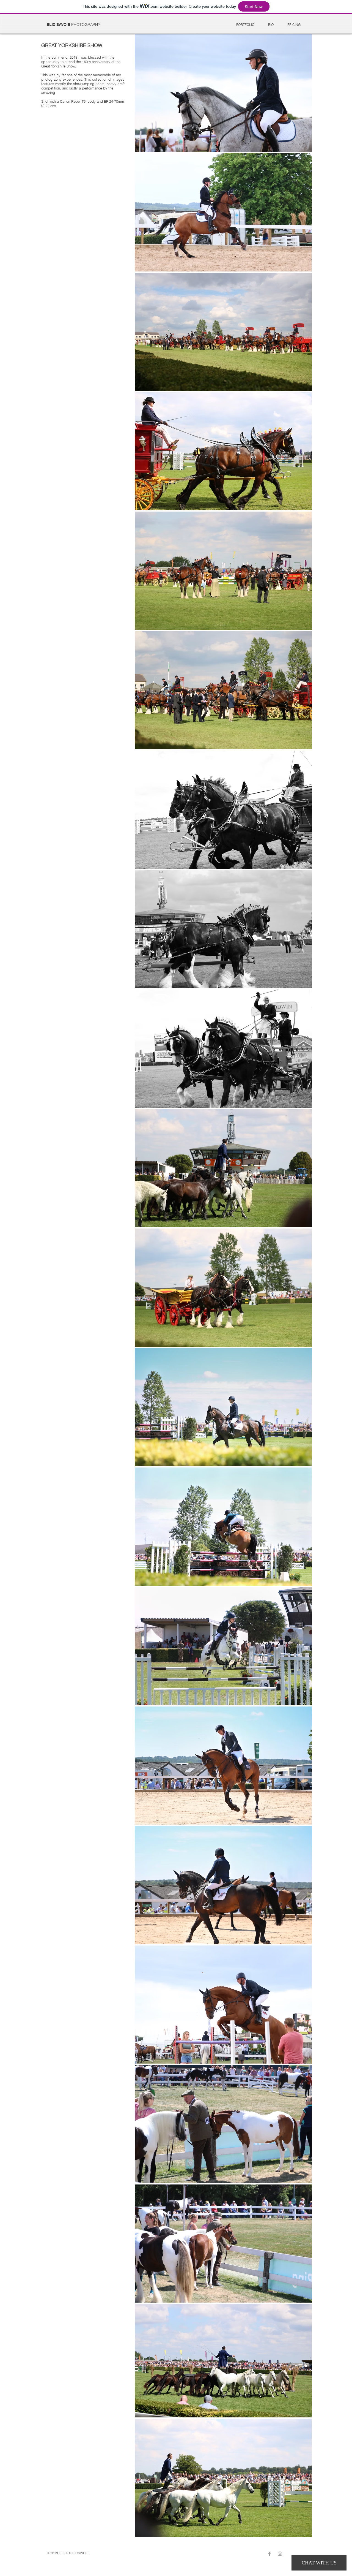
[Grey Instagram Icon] (280, 2554)
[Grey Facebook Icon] (269, 2554)
